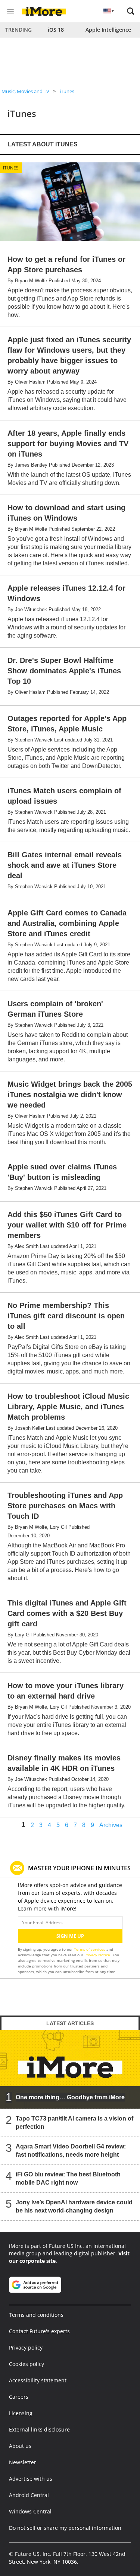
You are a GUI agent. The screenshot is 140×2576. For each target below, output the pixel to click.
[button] (131, 11)
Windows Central (30, 2511)
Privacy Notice (97, 1955)
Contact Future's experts (39, 2331)
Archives (111, 1825)
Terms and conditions (36, 2315)
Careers (19, 2397)
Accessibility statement (38, 2380)
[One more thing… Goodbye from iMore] (70, 2069)
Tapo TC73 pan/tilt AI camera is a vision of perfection (74, 2123)
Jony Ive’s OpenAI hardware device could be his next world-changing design (74, 2206)
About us (20, 2446)
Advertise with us (31, 2479)
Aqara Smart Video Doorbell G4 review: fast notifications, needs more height (71, 2151)
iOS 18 (56, 30)
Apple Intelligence (108, 30)
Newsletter (23, 2462)
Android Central (29, 2495)
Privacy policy (26, 2348)
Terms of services (90, 1949)
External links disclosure (39, 2429)
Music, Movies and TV (25, 91)
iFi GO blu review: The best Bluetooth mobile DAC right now (68, 2178)
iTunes (67, 91)
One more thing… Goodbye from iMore (70, 2097)
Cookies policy (27, 2364)
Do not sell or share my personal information (65, 2528)
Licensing (21, 2413)
